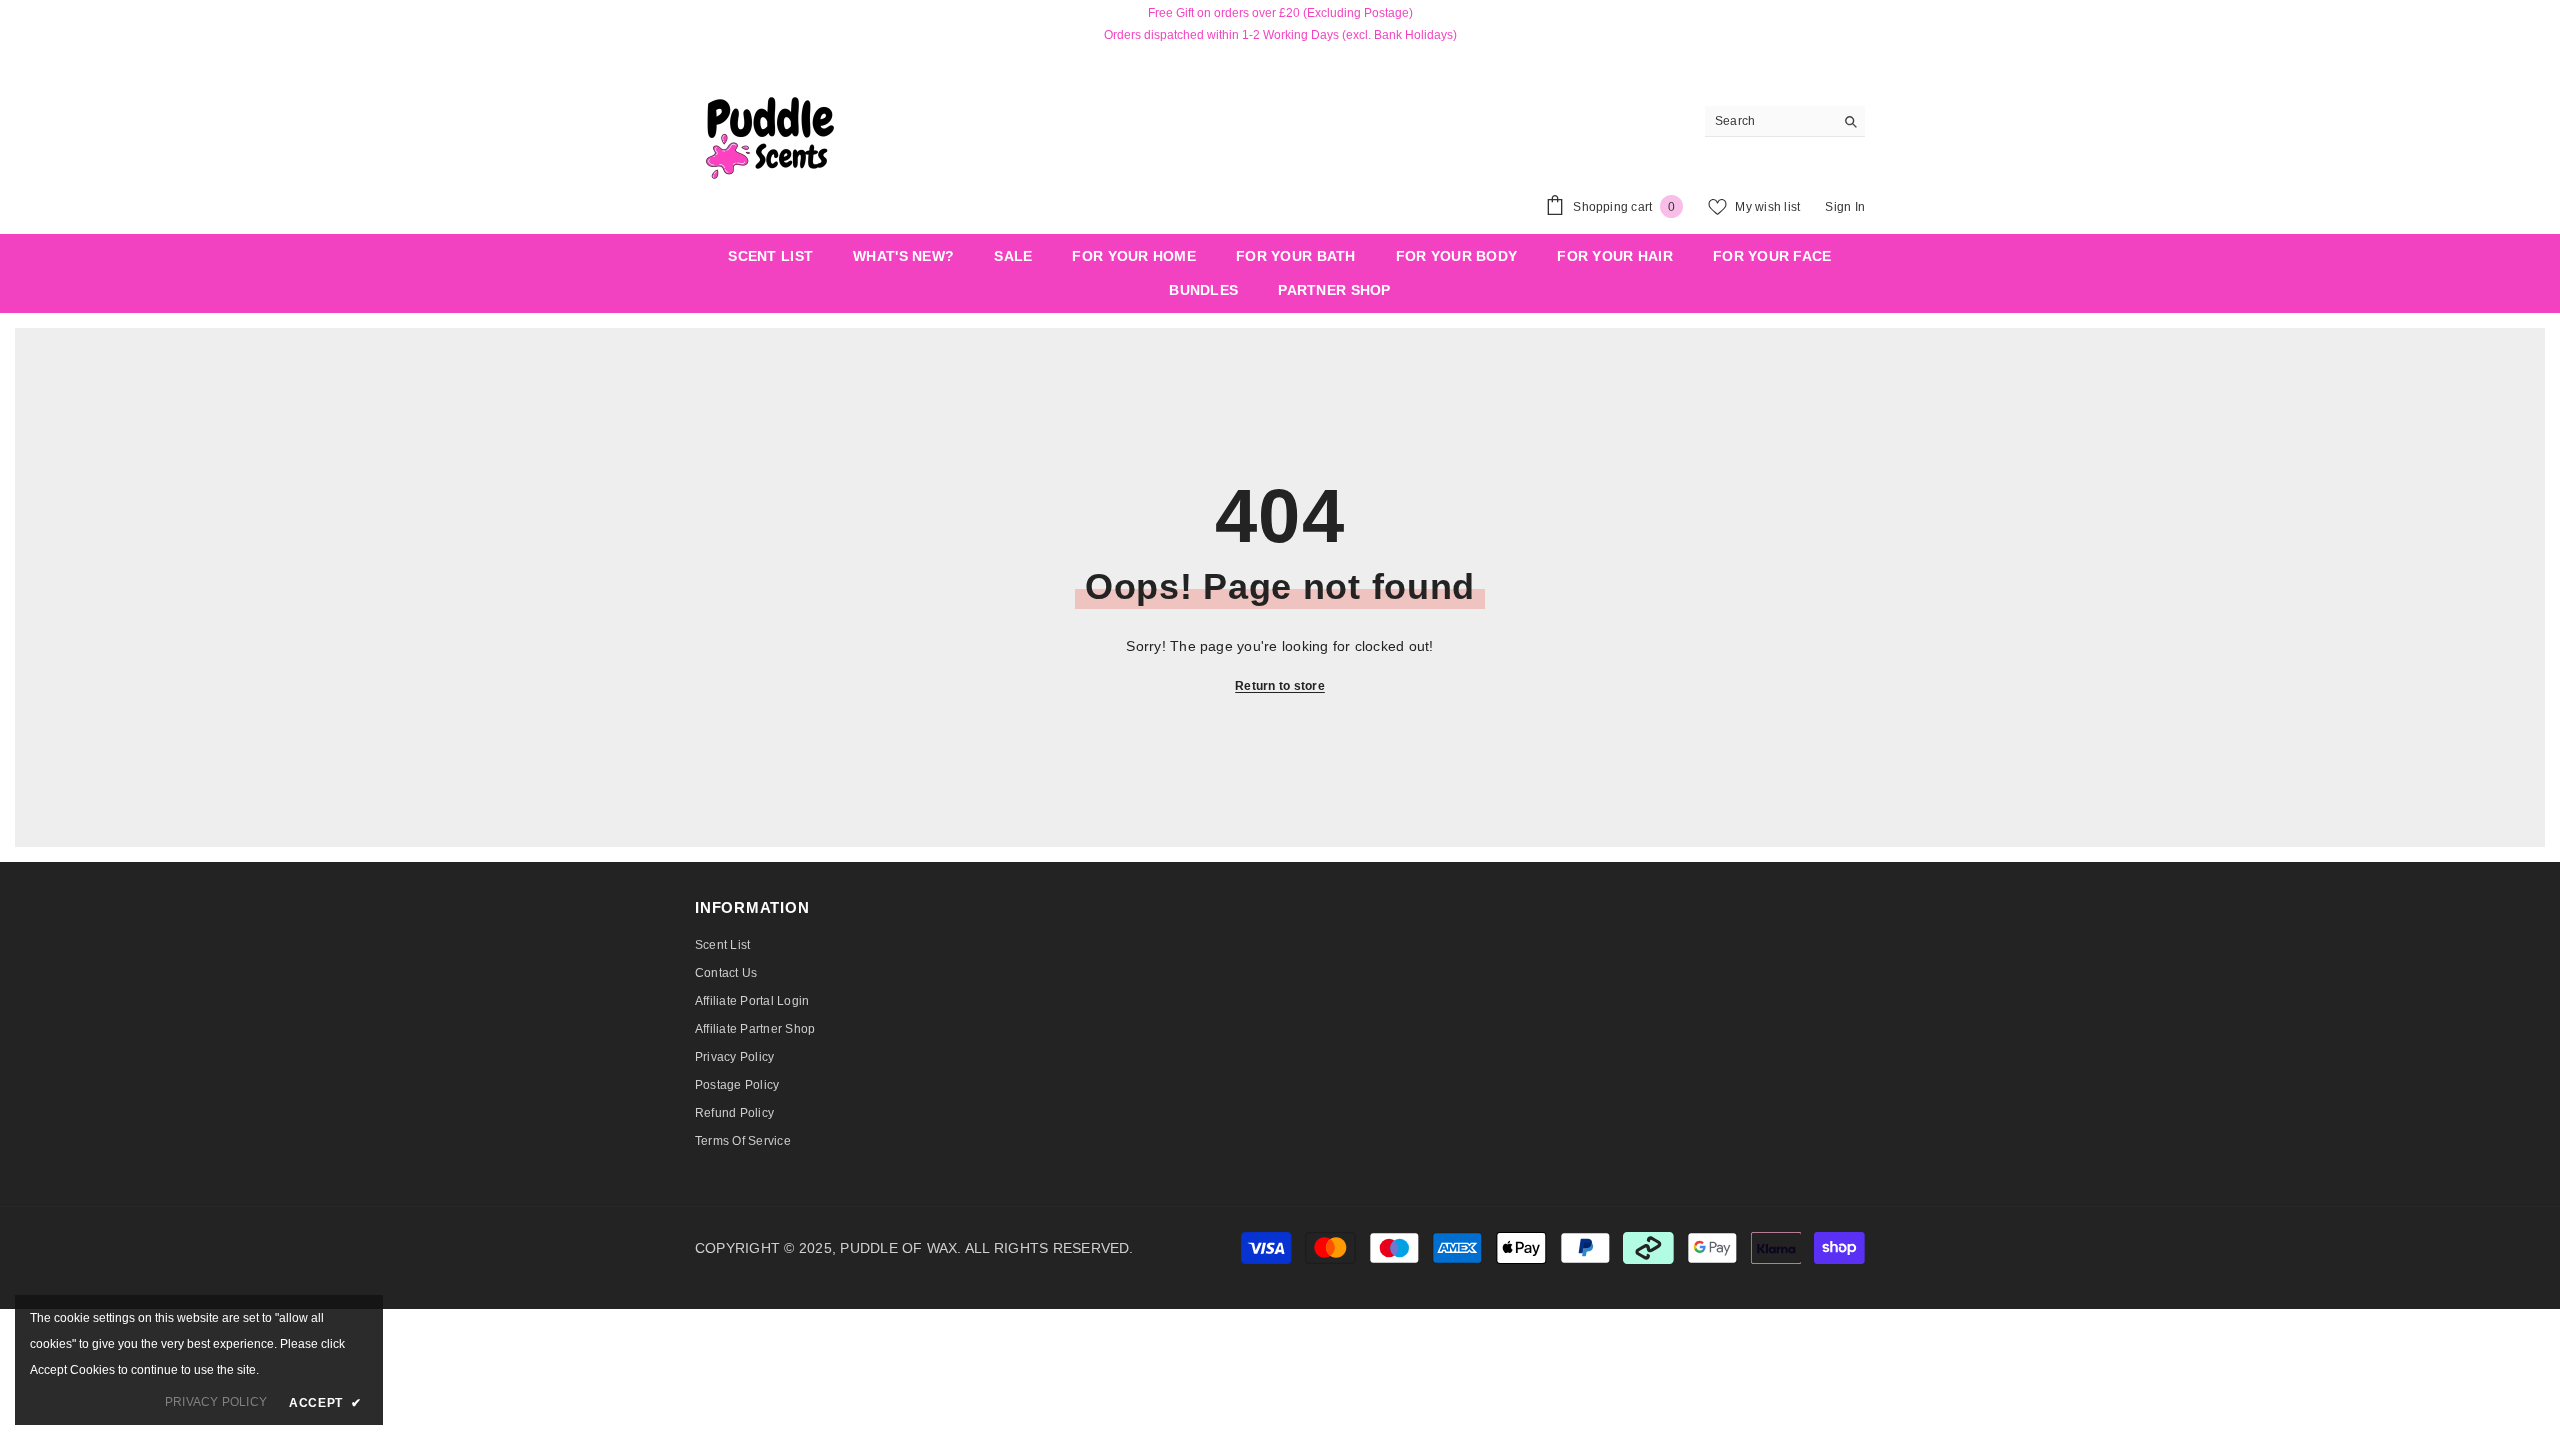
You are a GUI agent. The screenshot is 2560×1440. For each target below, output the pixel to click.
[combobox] (1769, 121)
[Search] (1785, 121)
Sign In (1845, 207)
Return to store (1280, 686)
